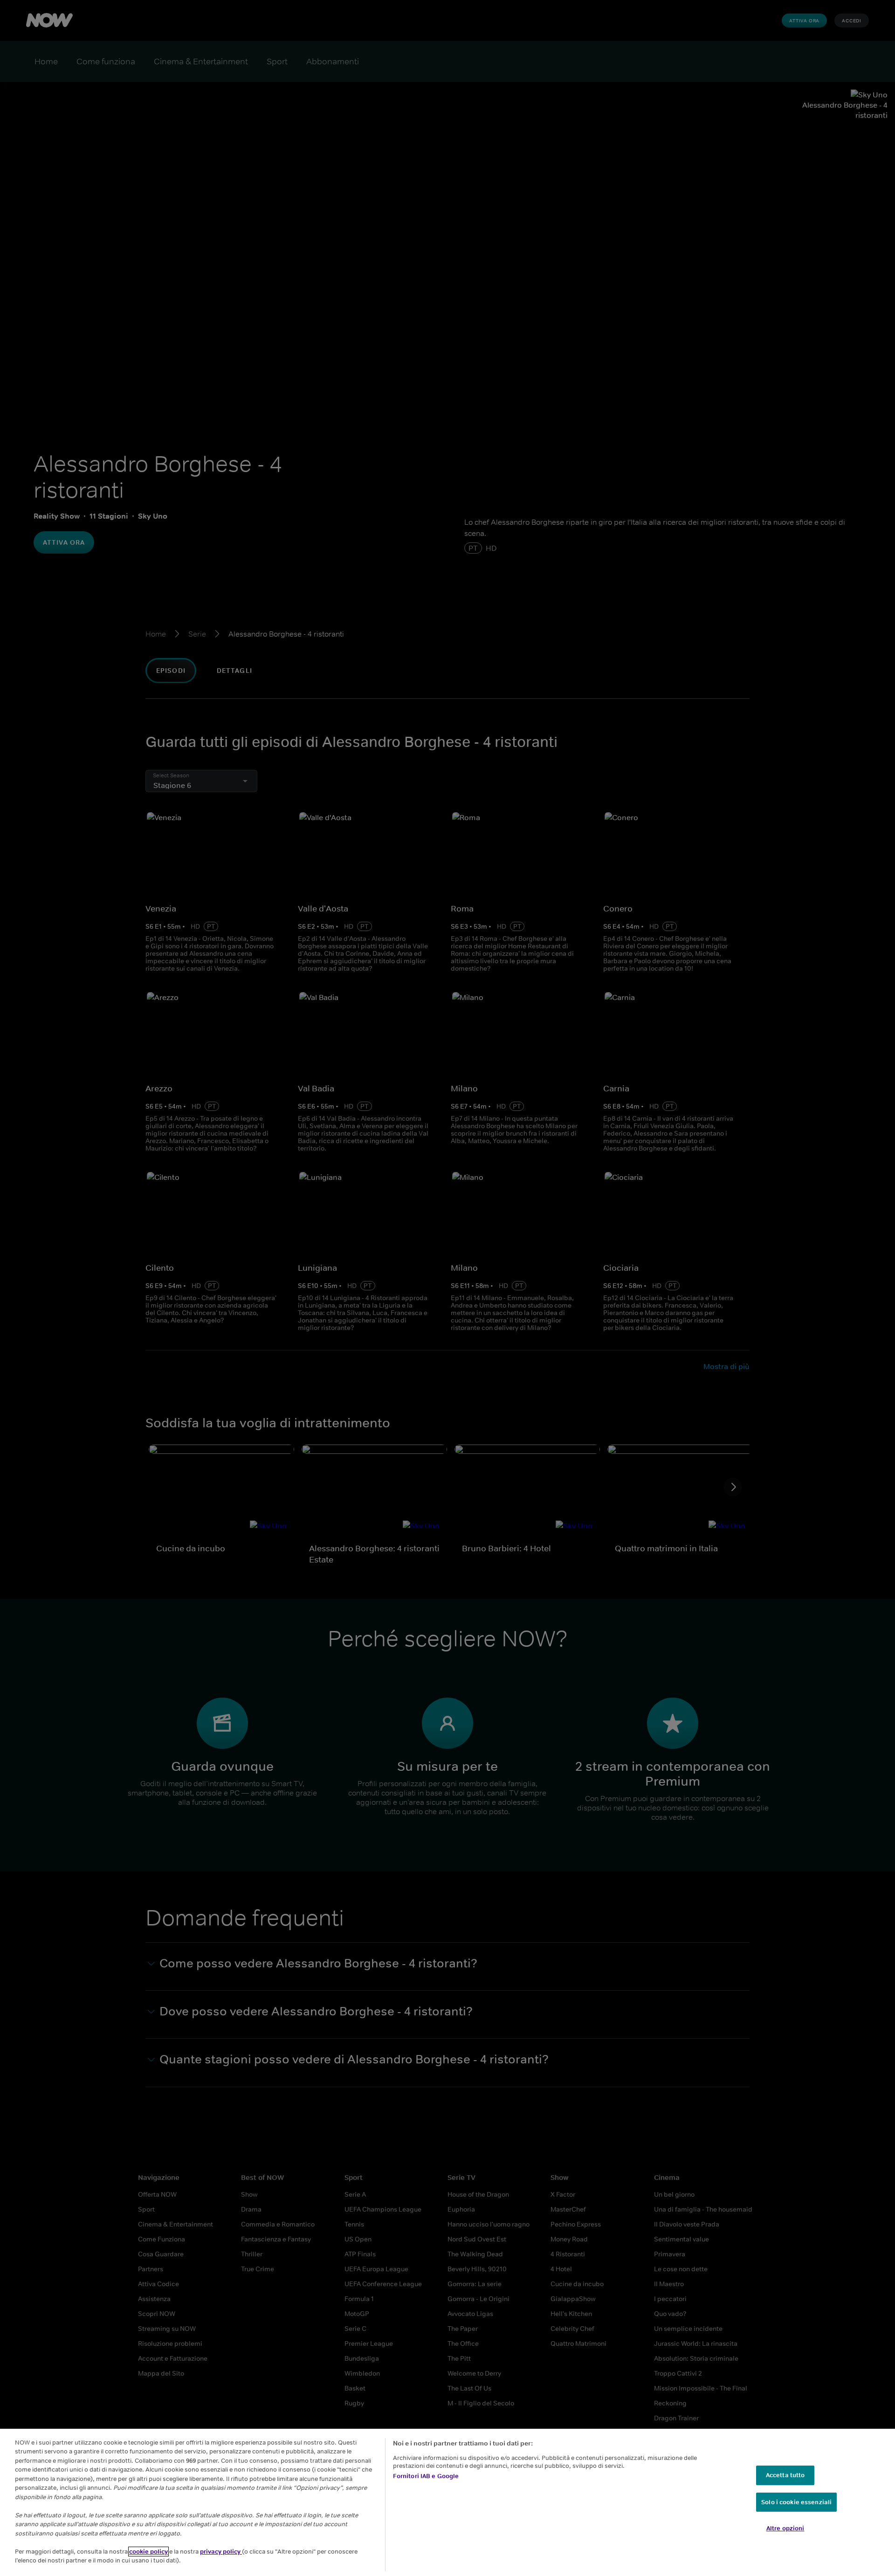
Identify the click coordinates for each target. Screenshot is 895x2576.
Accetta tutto (785, 2475)
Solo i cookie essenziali (796, 2502)
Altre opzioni (785, 2528)
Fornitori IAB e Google (426, 2476)
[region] (447, 2502)
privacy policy (221, 2552)
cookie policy (148, 2552)
